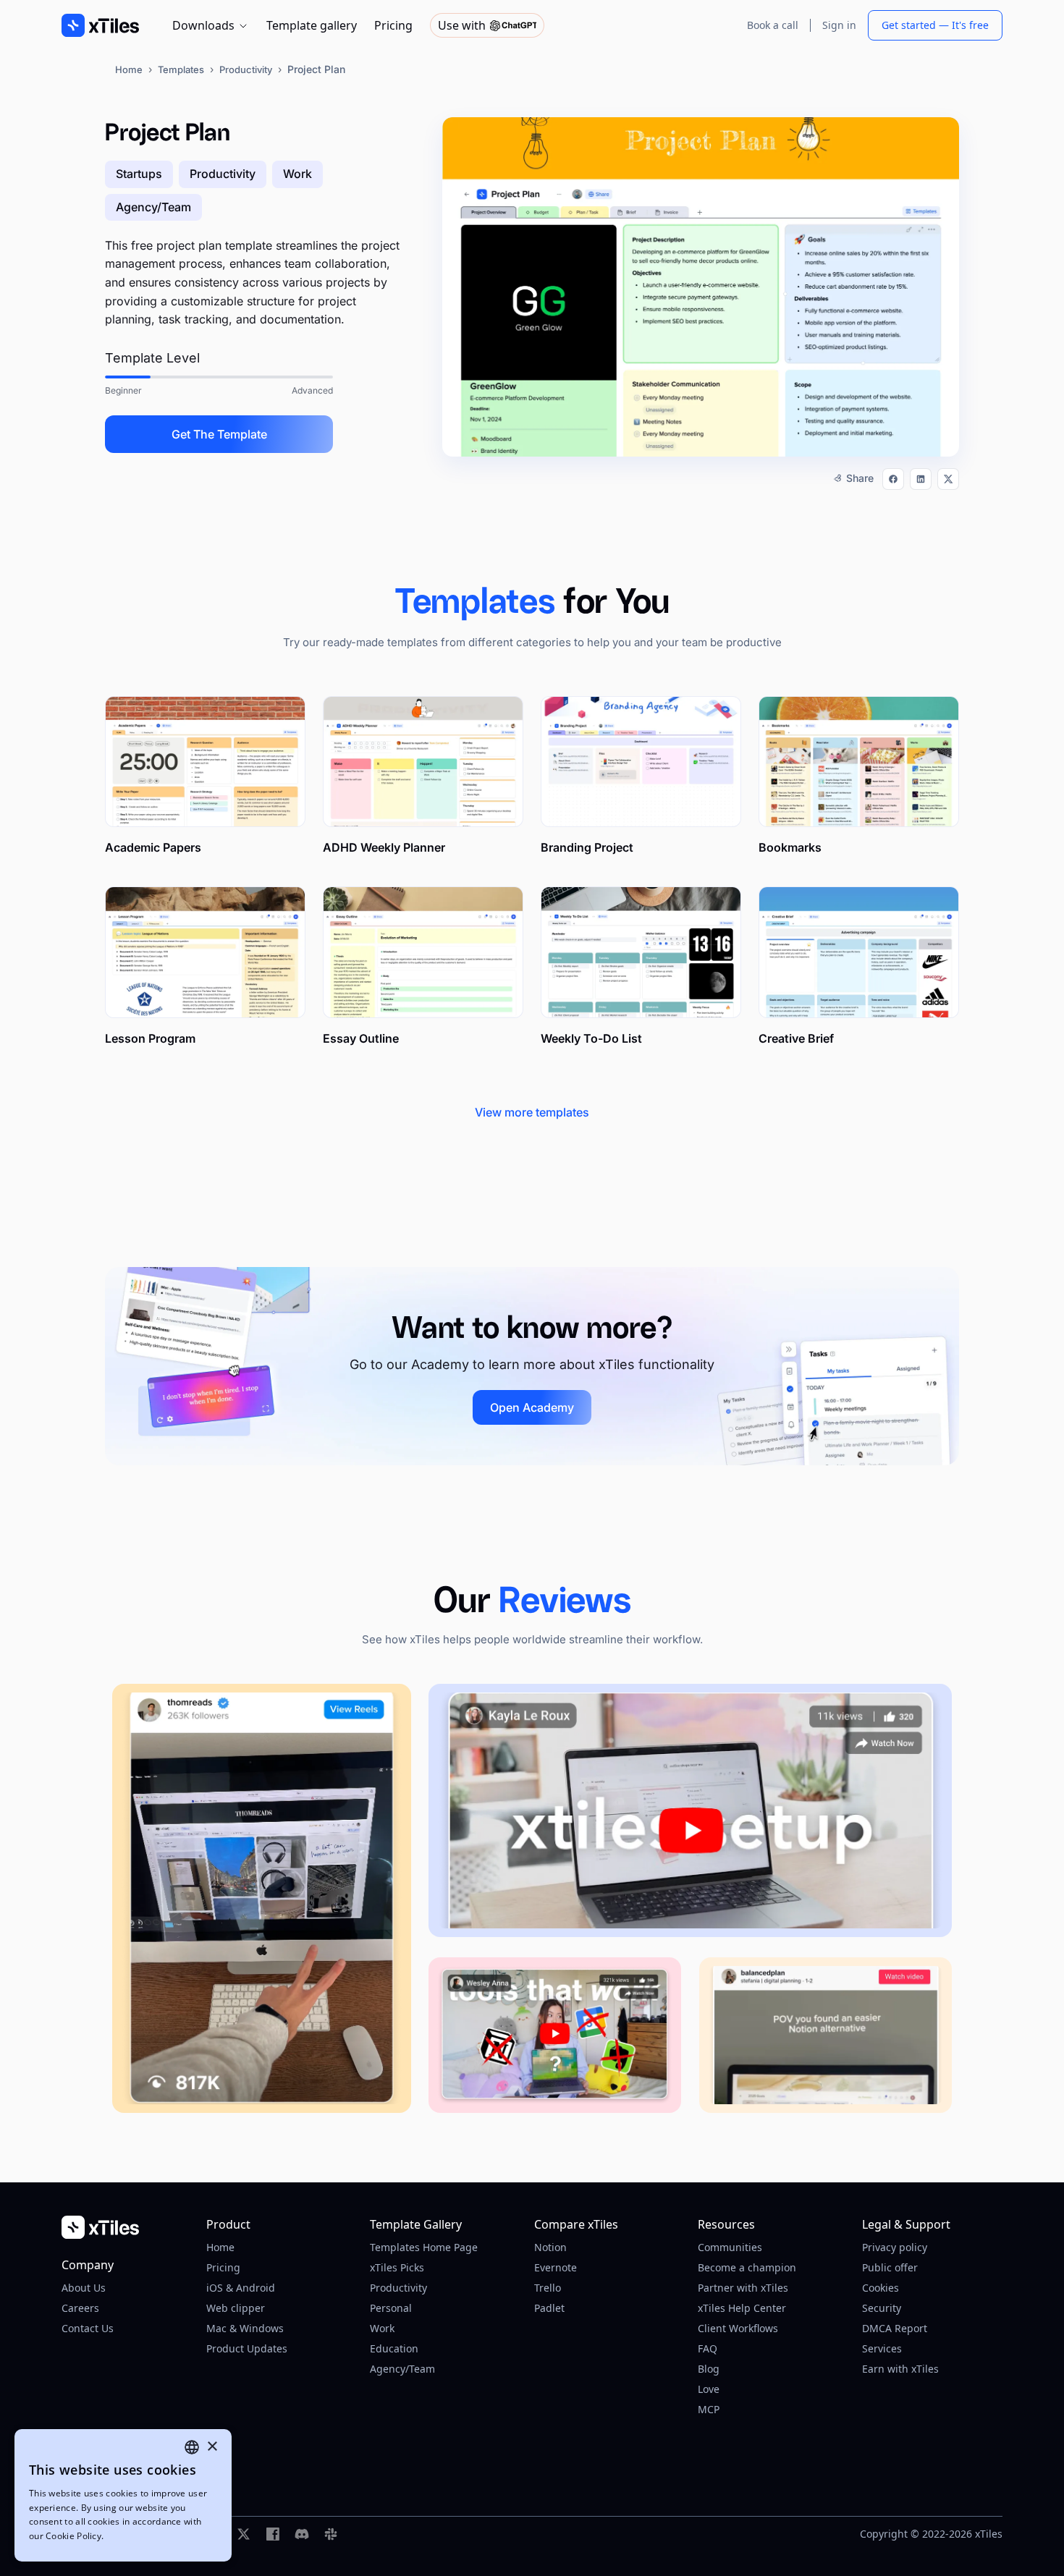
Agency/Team (402, 2369)
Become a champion (747, 2267)
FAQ (708, 2348)
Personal (391, 2308)
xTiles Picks (397, 2267)
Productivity (246, 69)
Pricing (393, 25)
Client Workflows (738, 2328)
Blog (709, 2369)
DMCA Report (895, 2328)
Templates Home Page (424, 2247)
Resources (726, 2224)
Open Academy (532, 1407)
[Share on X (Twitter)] (948, 479)
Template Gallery (416, 2224)
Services (882, 2348)
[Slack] (331, 2534)
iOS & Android (241, 2288)
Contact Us (88, 2328)
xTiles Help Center (742, 2308)
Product (228, 2224)
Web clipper (236, 2308)
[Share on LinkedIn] (921, 479)
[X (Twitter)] (244, 2534)
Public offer (890, 2267)
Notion (550, 2247)
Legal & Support (906, 2224)
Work (382, 2328)
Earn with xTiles (900, 2369)
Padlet (549, 2308)
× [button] (212, 2447)
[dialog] (123, 2495)
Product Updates (247, 2348)
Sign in (839, 25)
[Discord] (302, 2534)
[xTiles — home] (122, 2227)
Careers (80, 2308)
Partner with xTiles (743, 2288)
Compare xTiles (576, 2224)
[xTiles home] (100, 25)
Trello (548, 2288)
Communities (730, 2247)
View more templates (532, 1112)
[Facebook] (273, 2534)
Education (394, 2348)
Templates (181, 69)
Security (882, 2308)
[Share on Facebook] (893, 479)
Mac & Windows (245, 2328)
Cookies (881, 2288)
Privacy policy (895, 2247)
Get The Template (219, 434)
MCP (709, 2409)
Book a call (773, 25)
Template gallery (312, 25)
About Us (84, 2288)
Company (88, 2265)
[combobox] (192, 2447)
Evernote (556, 2267)
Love (709, 2389)
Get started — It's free (935, 25)
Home (129, 69)
